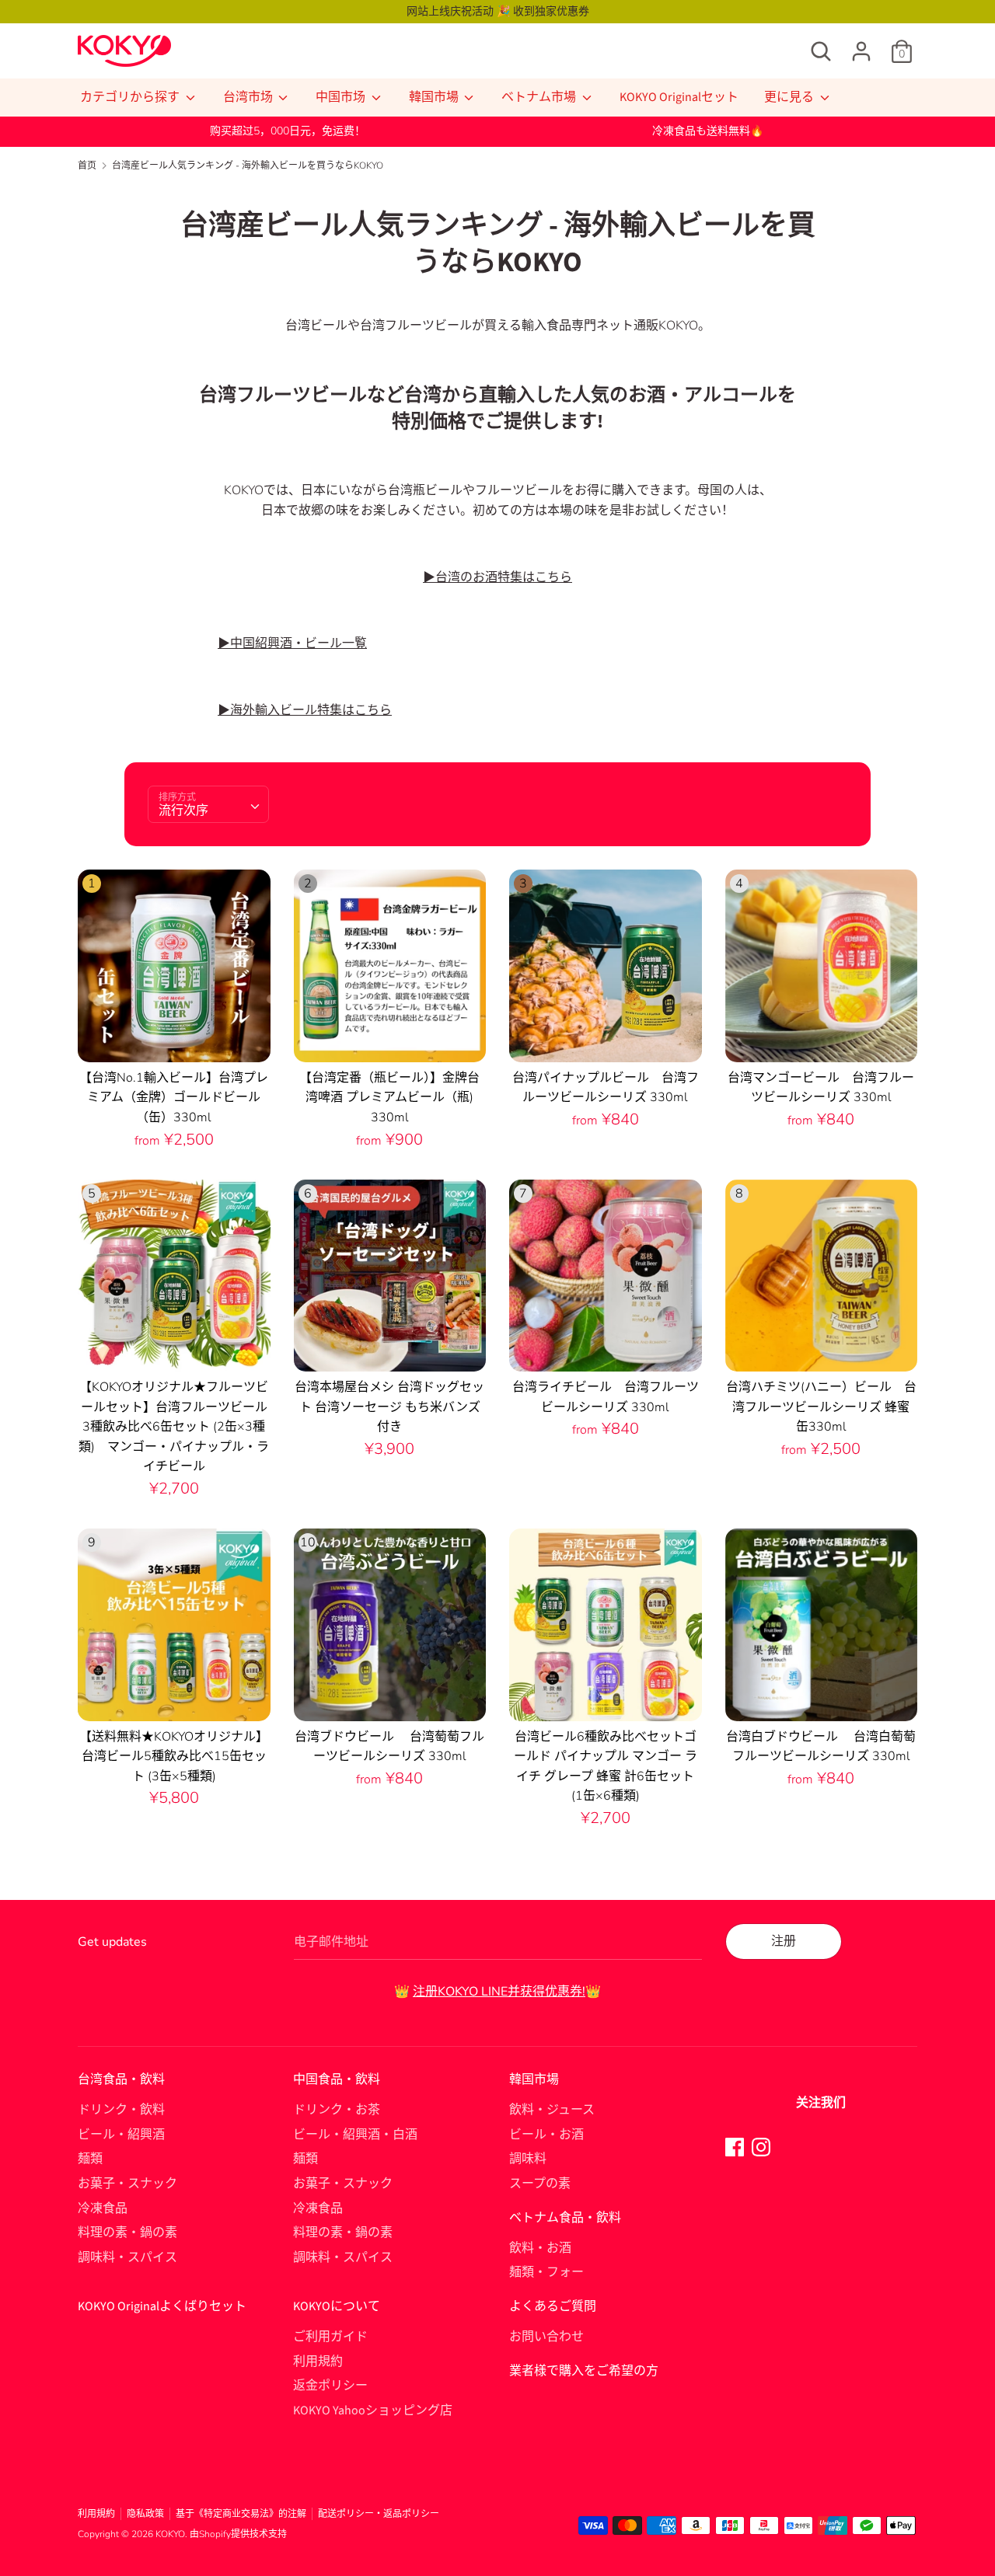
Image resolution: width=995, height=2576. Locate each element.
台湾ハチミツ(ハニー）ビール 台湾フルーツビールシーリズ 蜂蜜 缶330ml (824, 1407)
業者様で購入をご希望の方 (584, 2371)
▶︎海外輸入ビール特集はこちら (305, 710)
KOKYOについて (337, 2306)
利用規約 (318, 2362)
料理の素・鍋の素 (127, 2233)
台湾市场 (249, 97)
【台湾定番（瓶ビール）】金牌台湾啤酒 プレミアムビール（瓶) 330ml (389, 1098)
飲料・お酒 (540, 2248)
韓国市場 (435, 97)
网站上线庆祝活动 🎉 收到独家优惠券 (498, 11)
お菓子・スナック (127, 2184)
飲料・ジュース (552, 2110)
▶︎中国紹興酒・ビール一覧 (292, 643)
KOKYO (170, 2534)
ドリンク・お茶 (337, 2110)
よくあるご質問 (553, 2306)
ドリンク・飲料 (121, 2110)
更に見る (790, 97)
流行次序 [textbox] (183, 810)
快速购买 (175, 1036)
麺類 (90, 2159)
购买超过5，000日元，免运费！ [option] (288, 131)
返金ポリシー (330, 2386)
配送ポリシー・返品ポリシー (379, 2514)
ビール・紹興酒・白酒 (355, 2135)
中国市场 (342, 97)
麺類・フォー (546, 2272)
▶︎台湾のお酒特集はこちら (497, 577)
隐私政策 (145, 2514)
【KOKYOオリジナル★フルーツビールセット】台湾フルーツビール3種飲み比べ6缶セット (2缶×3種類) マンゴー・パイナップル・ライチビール (174, 1427)
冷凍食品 (103, 2208)
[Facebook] (735, 2146)
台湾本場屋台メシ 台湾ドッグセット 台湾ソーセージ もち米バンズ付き (389, 1407)
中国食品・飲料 (337, 2079)
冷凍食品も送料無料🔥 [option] (708, 131)
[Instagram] (761, 2146)
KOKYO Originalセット (679, 97)
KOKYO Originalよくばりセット (162, 2306)
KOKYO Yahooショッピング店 (373, 2410)
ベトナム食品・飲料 (565, 2218)
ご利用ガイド (330, 2337)
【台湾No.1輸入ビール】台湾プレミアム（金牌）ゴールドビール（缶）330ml (174, 1098)
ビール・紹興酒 (121, 2135)
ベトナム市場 (540, 97)
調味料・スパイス (127, 2257)
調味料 (528, 2159)
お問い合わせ (546, 2337)
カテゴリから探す (131, 97)
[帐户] (861, 45)
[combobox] (208, 804)
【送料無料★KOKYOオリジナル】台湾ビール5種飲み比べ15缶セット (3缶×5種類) (174, 1757)
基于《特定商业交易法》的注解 (241, 2514)
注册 (784, 1941)
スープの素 (540, 2184)
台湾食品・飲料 (121, 2079)
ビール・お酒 (546, 2135)
